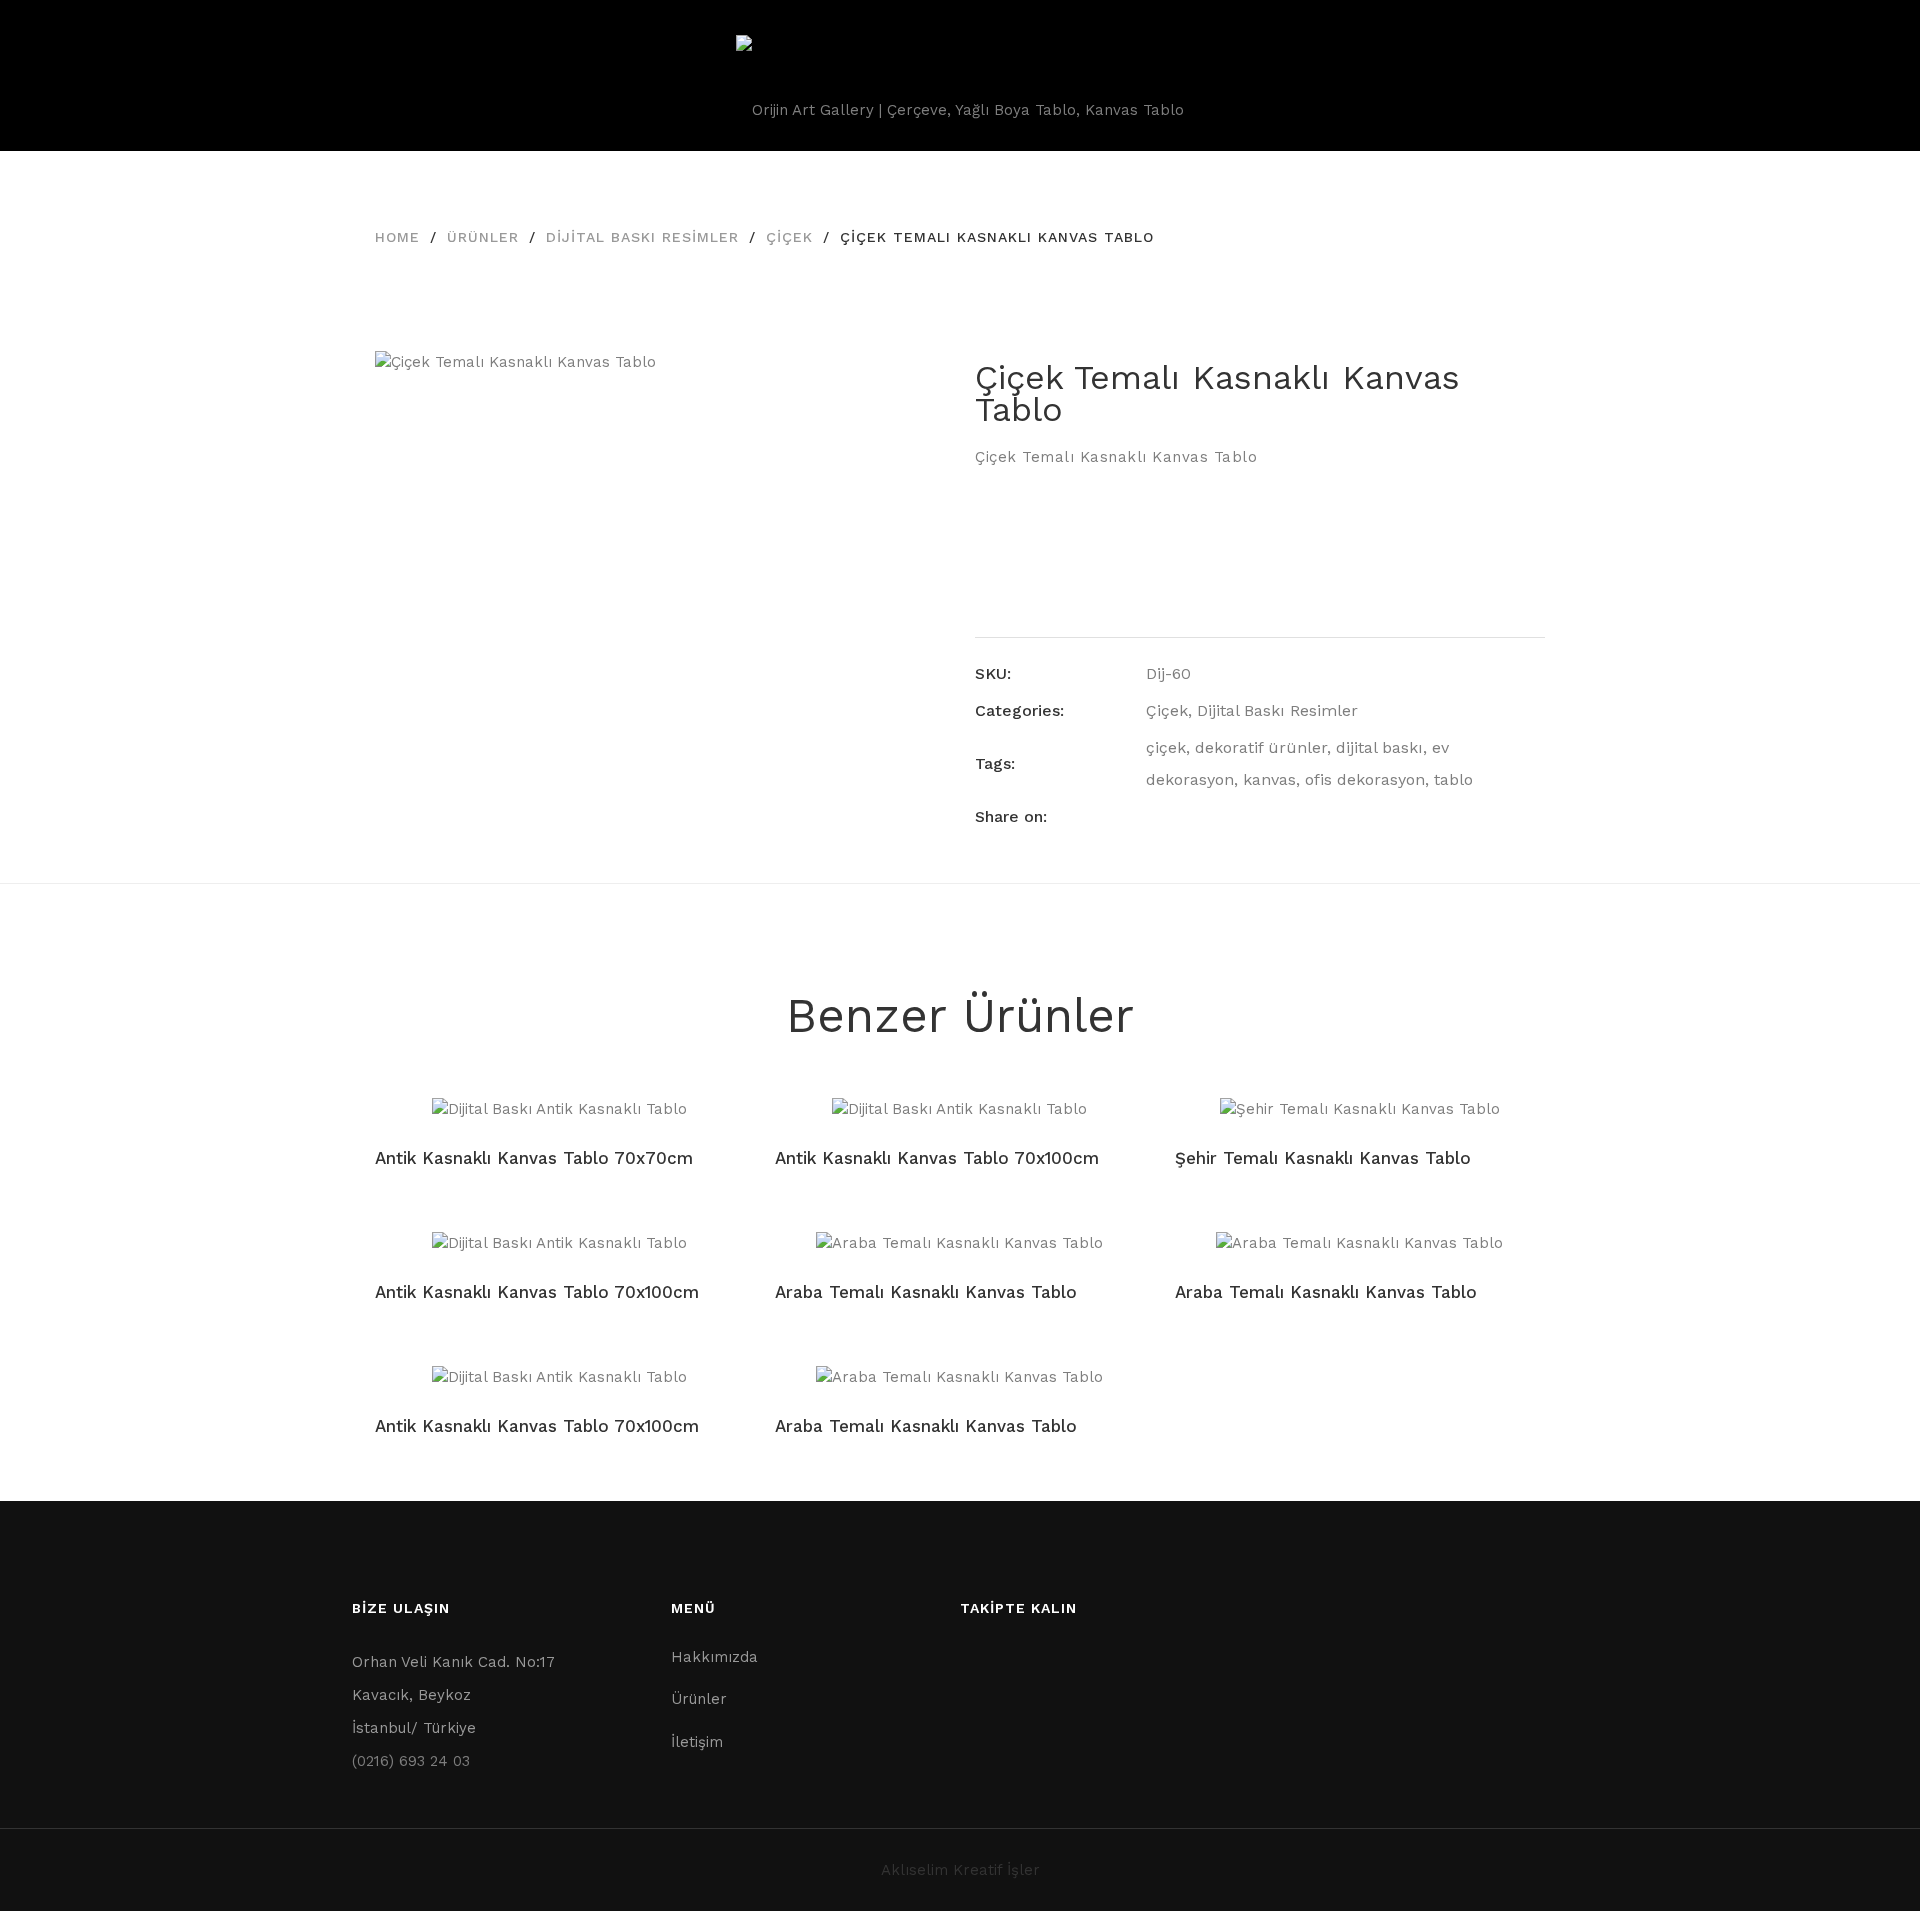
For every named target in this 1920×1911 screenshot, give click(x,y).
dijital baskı (1379, 747)
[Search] (1824, 75)
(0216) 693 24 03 (411, 1761)
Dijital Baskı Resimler (642, 237)
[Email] (1263, 816)
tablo (1453, 779)
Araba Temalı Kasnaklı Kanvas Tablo (926, 1292)
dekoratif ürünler (1261, 747)
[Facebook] (1152, 816)
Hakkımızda (714, 1657)
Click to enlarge (913, 386)
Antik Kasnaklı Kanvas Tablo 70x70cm (534, 1158)
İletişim (697, 1742)
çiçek (1166, 747)
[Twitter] (1189, 816)
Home (397, 237)
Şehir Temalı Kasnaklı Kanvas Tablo (1323, 1158)
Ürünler (483, 237)
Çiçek (789, 237)
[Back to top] (1865, 1856)
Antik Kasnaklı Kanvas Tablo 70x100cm (937, 1158)
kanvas (1269, 779)
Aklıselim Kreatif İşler (960, 1870)
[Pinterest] (1226, 816)
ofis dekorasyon (1365, 779)
